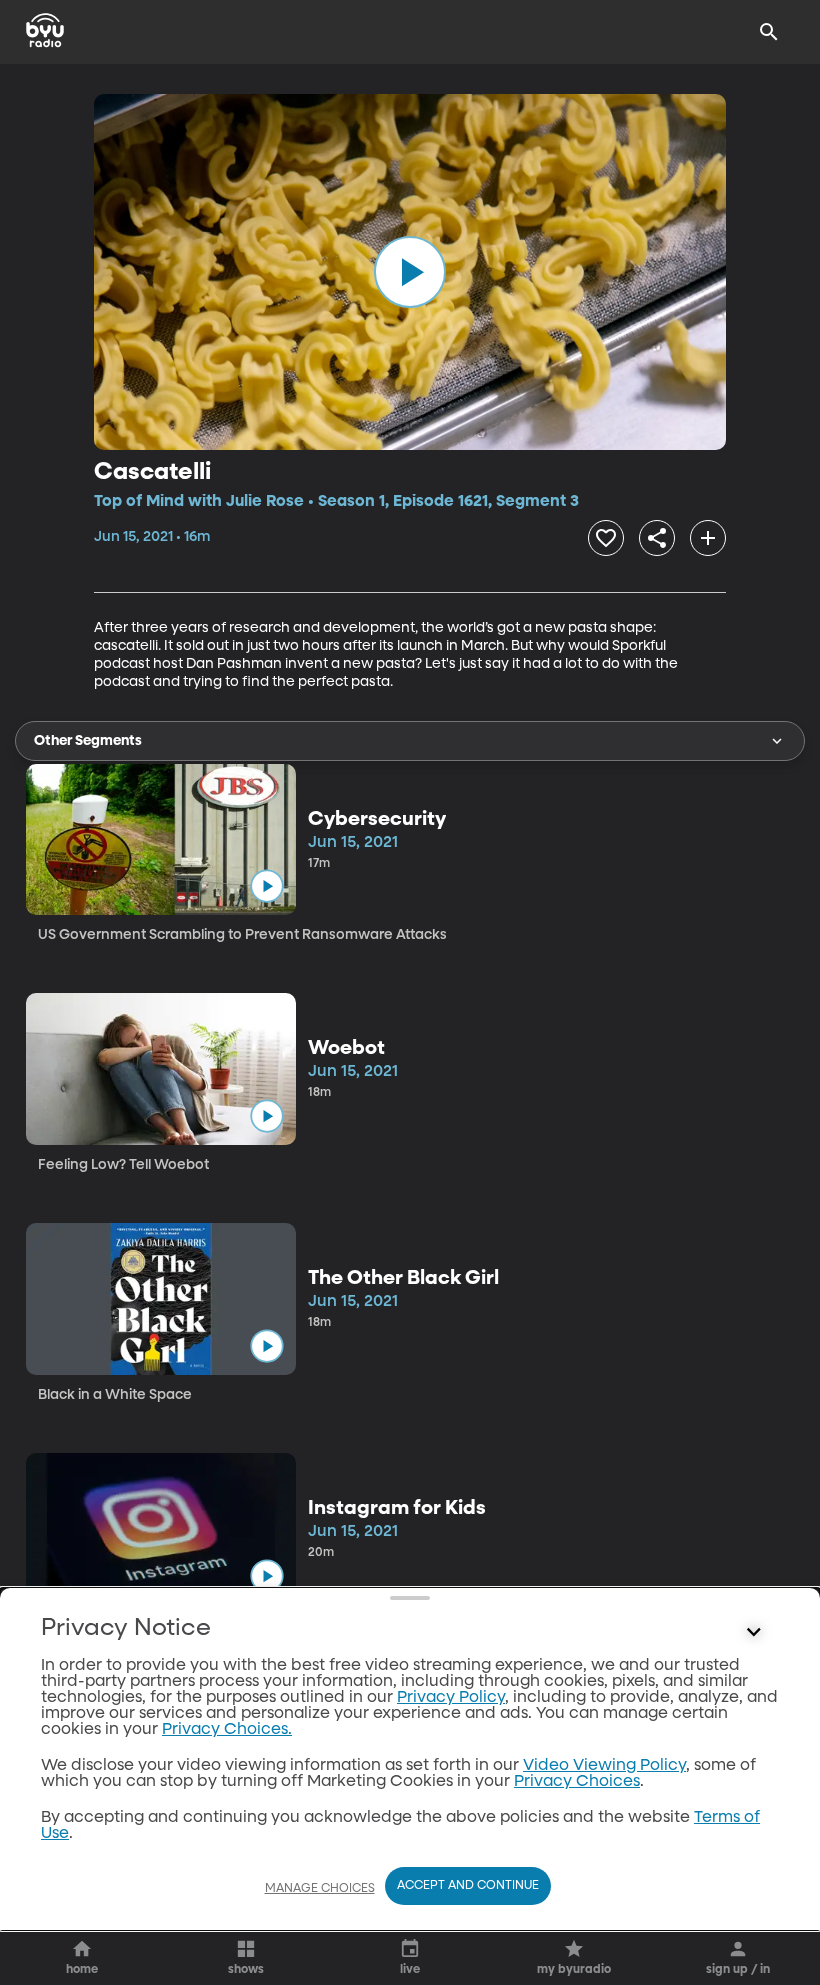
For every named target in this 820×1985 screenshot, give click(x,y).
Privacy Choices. (227, 1730)
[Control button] (754, 1633)
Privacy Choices (577, 1782)
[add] (708, 538)
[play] (410, 272)
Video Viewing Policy (604, 1766)
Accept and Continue (468, 1886)
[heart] (606, 538)
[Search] (769, 32)
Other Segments (88, 741)
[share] (657, 538)
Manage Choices (320, 1889)
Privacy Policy (451, 1698)
